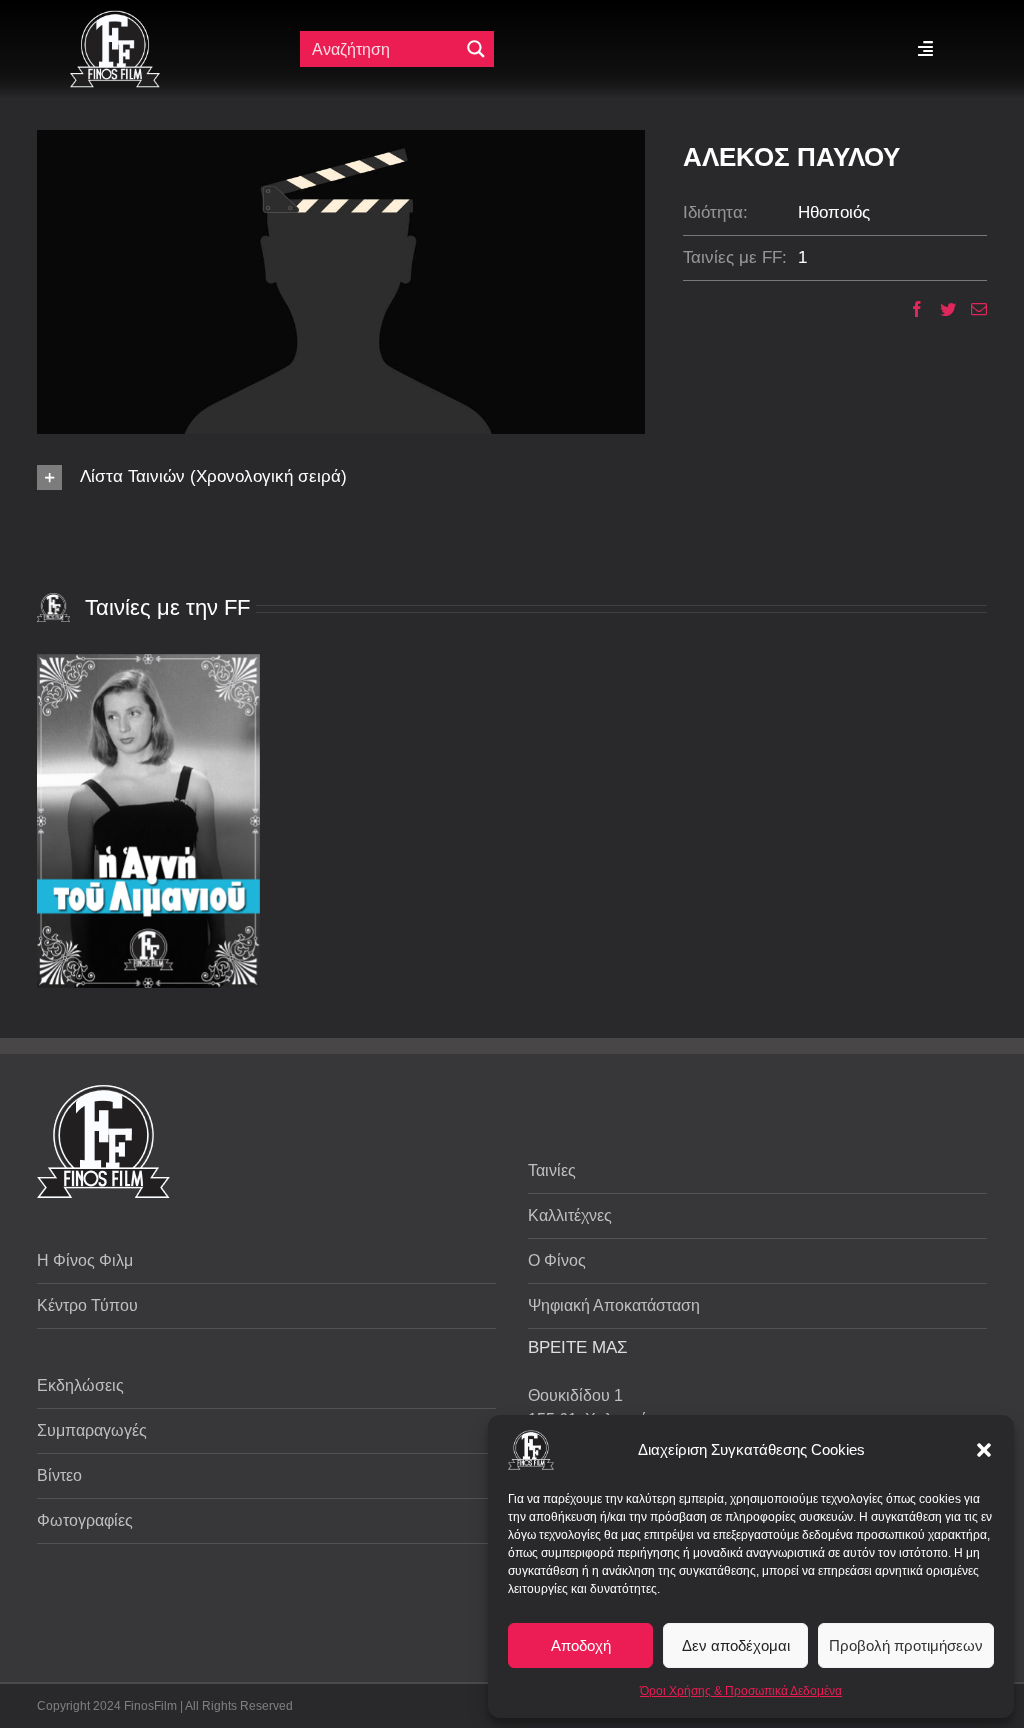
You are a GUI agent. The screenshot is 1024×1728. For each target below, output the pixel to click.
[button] (984, 1450)
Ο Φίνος (557, 1260)
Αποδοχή (581, 1645)
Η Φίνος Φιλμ (85, 1260)
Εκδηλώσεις (80, 1385)
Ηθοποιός (834, 212)
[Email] (971, 309)
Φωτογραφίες (85, 1520)
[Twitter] (940, 309)
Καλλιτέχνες (570, 1215)
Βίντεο (59, 1475)
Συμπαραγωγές (92, 1430)
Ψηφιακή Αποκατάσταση (614, 1305)
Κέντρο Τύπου (87, 1305)
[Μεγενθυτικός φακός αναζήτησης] (476, 49)
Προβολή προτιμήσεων (906, 1645)
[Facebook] (909, 309)
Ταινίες (552, 1170)
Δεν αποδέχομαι (736, 1645)
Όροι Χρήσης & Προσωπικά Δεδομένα (741, 1691)
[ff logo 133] (115, 18)
